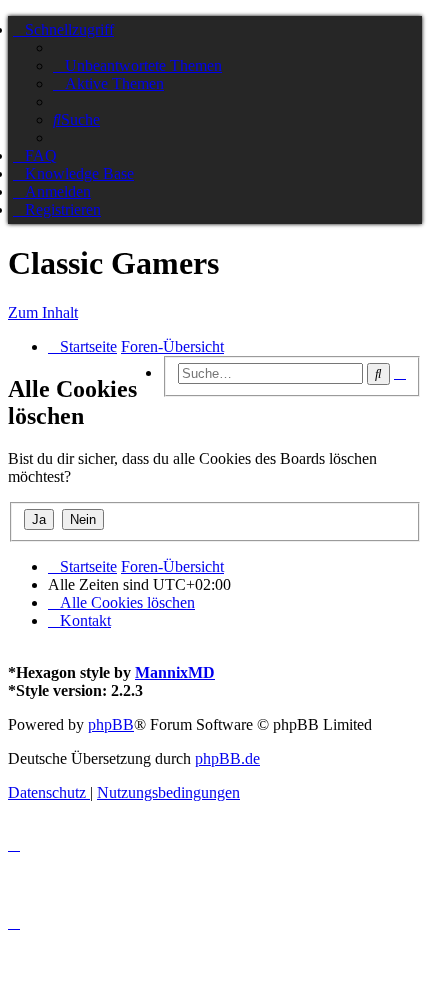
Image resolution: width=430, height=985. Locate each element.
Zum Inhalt (43, 312)
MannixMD (175, 672)
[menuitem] (137, 65)
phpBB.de (227, 758)
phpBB (111, 724)
